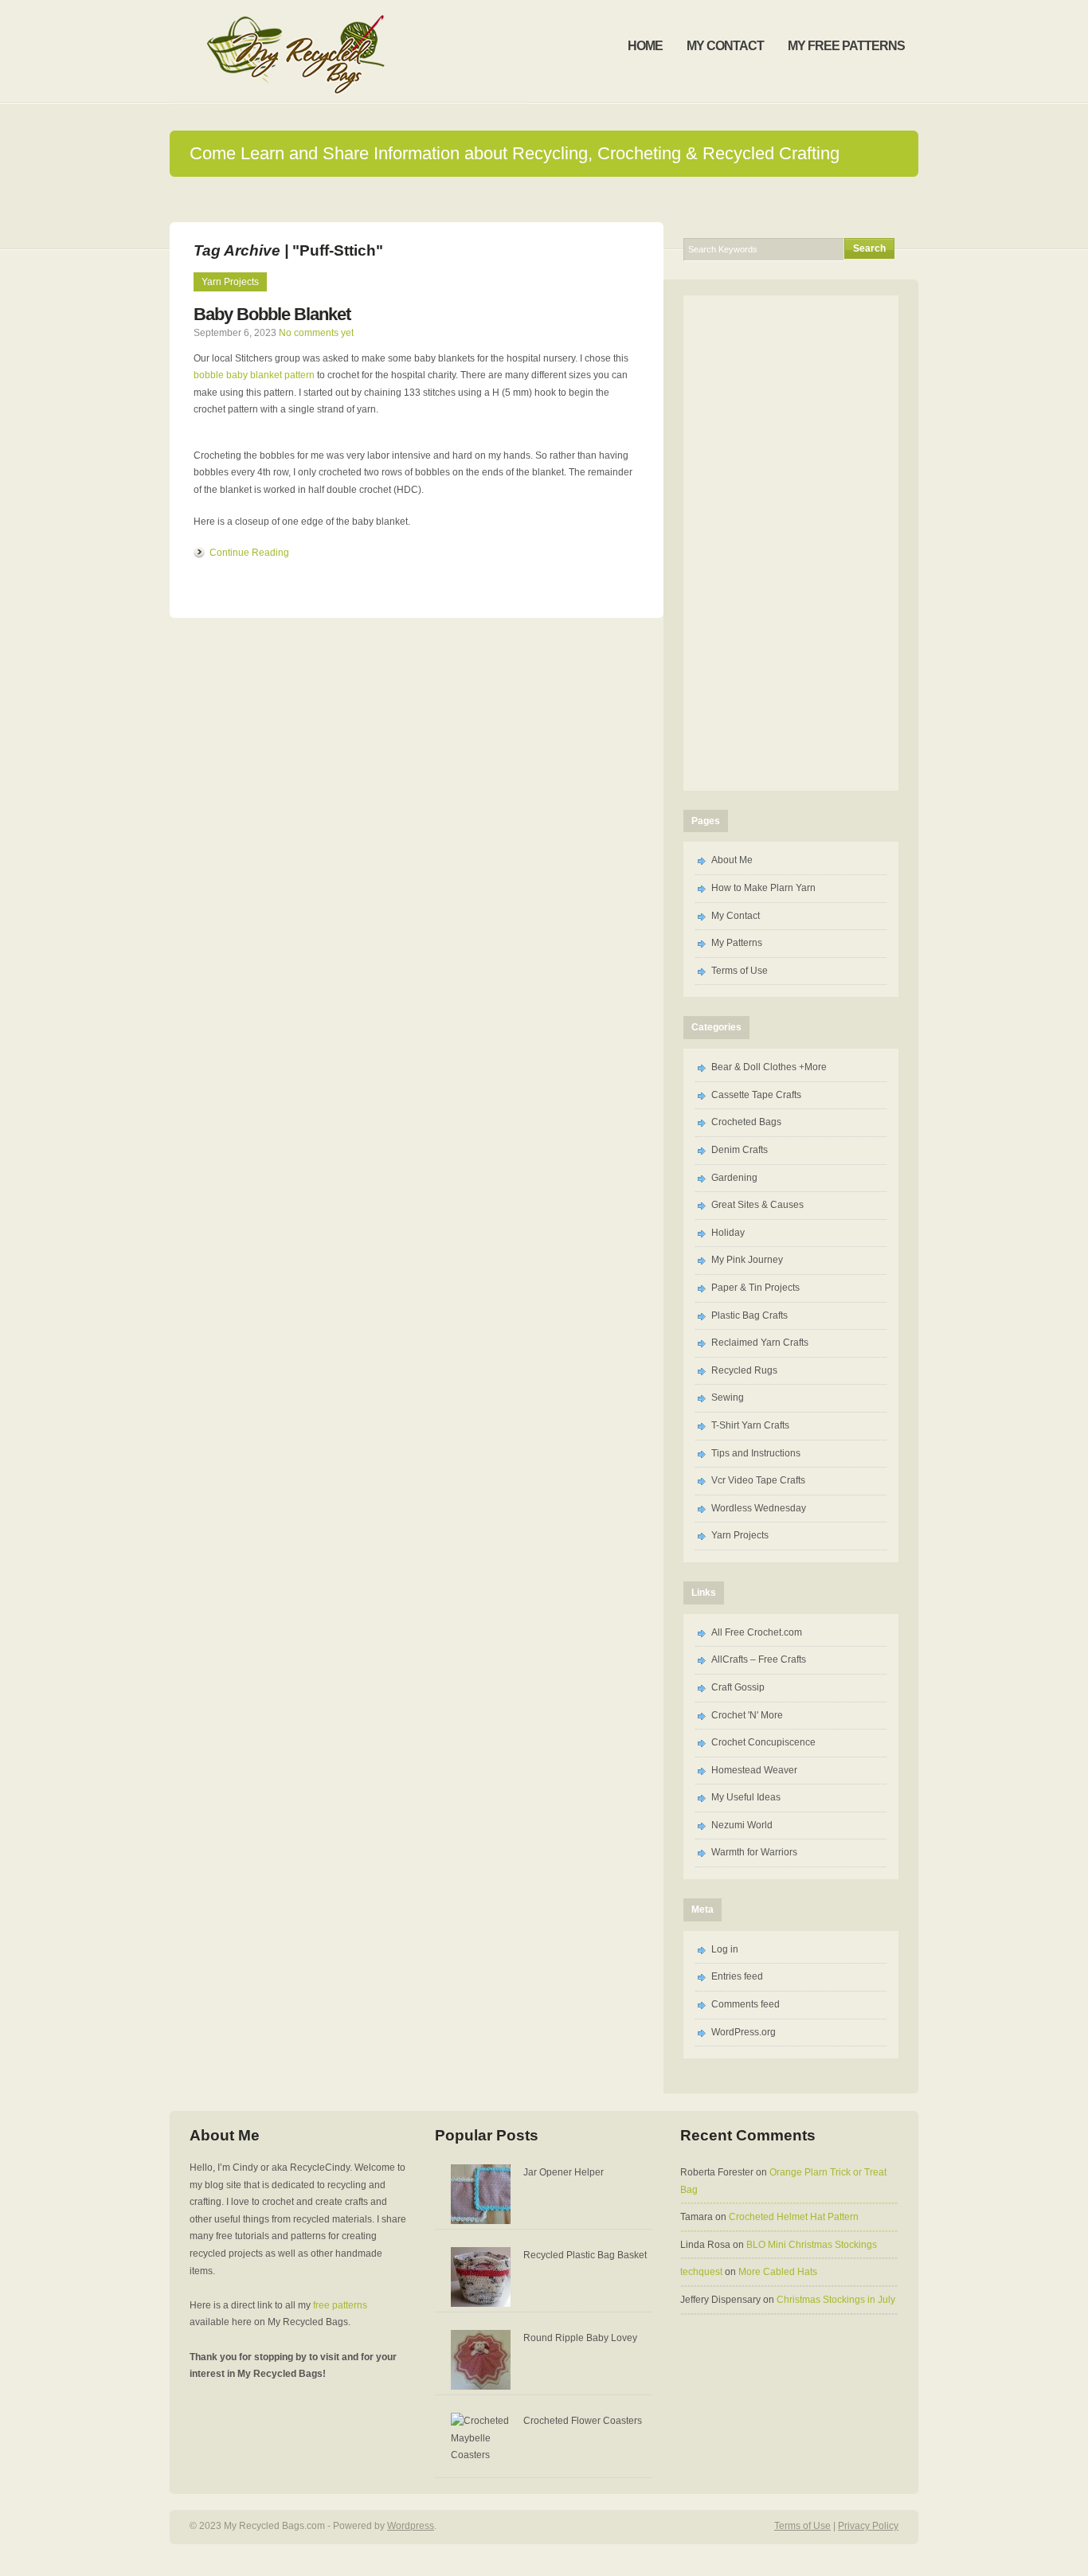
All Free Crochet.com (757, 1632)
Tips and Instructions (756, 1453)
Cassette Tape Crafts (756, 1095)
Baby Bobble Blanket (272, 314)
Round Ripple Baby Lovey (580, 2338)
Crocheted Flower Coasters (583, 2421)
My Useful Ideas (746, 1797)
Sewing (728, 1397)
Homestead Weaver (754, 1770)
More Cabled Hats (778, 2272)
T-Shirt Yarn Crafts (750, 1425)
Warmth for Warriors (754, 1852)
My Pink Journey (747, 1260)
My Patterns (737, 943)
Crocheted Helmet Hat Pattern (794, 2217)
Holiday (728, 1233)
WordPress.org (744, 2032)
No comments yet (316, 333)
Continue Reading (249, 553)
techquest (701, 2272)
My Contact (736, 916)
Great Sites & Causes (757, 1205)
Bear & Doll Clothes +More (769, 1067)
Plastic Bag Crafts (749, 1315)
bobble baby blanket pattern (254, 375)
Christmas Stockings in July (836, 2300)
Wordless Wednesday (759, 1508)
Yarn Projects (230, 282)
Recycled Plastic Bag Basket (585, 2255)
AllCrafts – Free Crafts (759, 1659)
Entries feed (737, 1976)
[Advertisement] (544, 199)
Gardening (734, 1178)
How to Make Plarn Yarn (763, 888)
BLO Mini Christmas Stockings (812, 2245)
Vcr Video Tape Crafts (758, 1480)
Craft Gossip (738, 1687)
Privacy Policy (868, 2526)
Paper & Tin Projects (755, 1288)
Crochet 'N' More (747, 1715)
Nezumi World (742, 1825)
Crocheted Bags (746, 1122)
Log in (725, 1949)
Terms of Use (740, 971)
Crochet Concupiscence (763, 1742)
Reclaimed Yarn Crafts (760, 1343)
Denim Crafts (740, 1150)
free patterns (340, 2305)
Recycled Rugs (744, 1370)
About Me (732, 860)
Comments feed (746, 2004)
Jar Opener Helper (564, 2172)
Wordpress (411, 2526)
